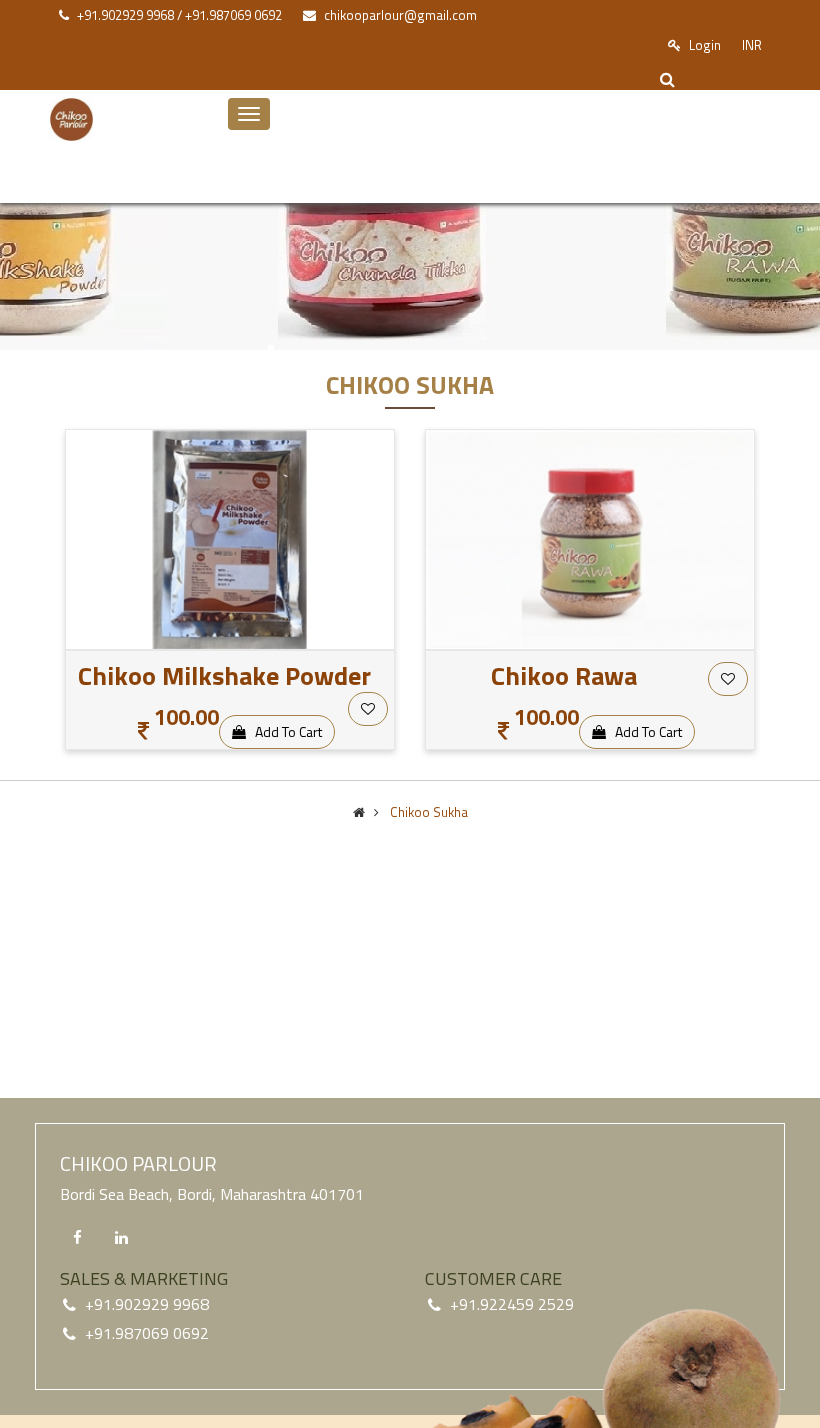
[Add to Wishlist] (368, 709)
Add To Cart (284, 731)
